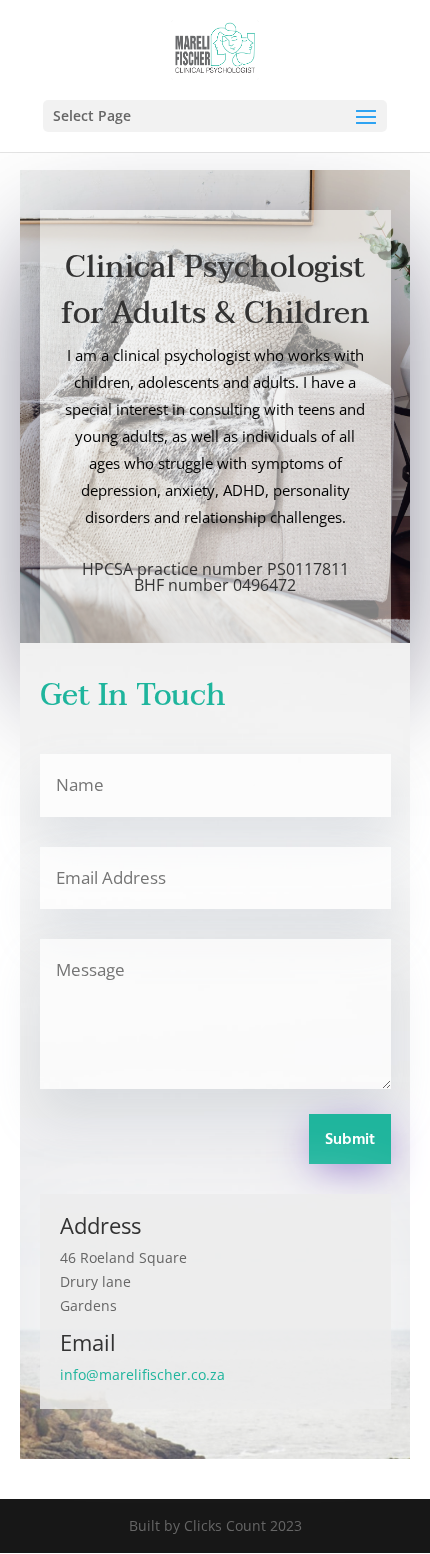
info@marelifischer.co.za (142, 1374)
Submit (350, 1140)
